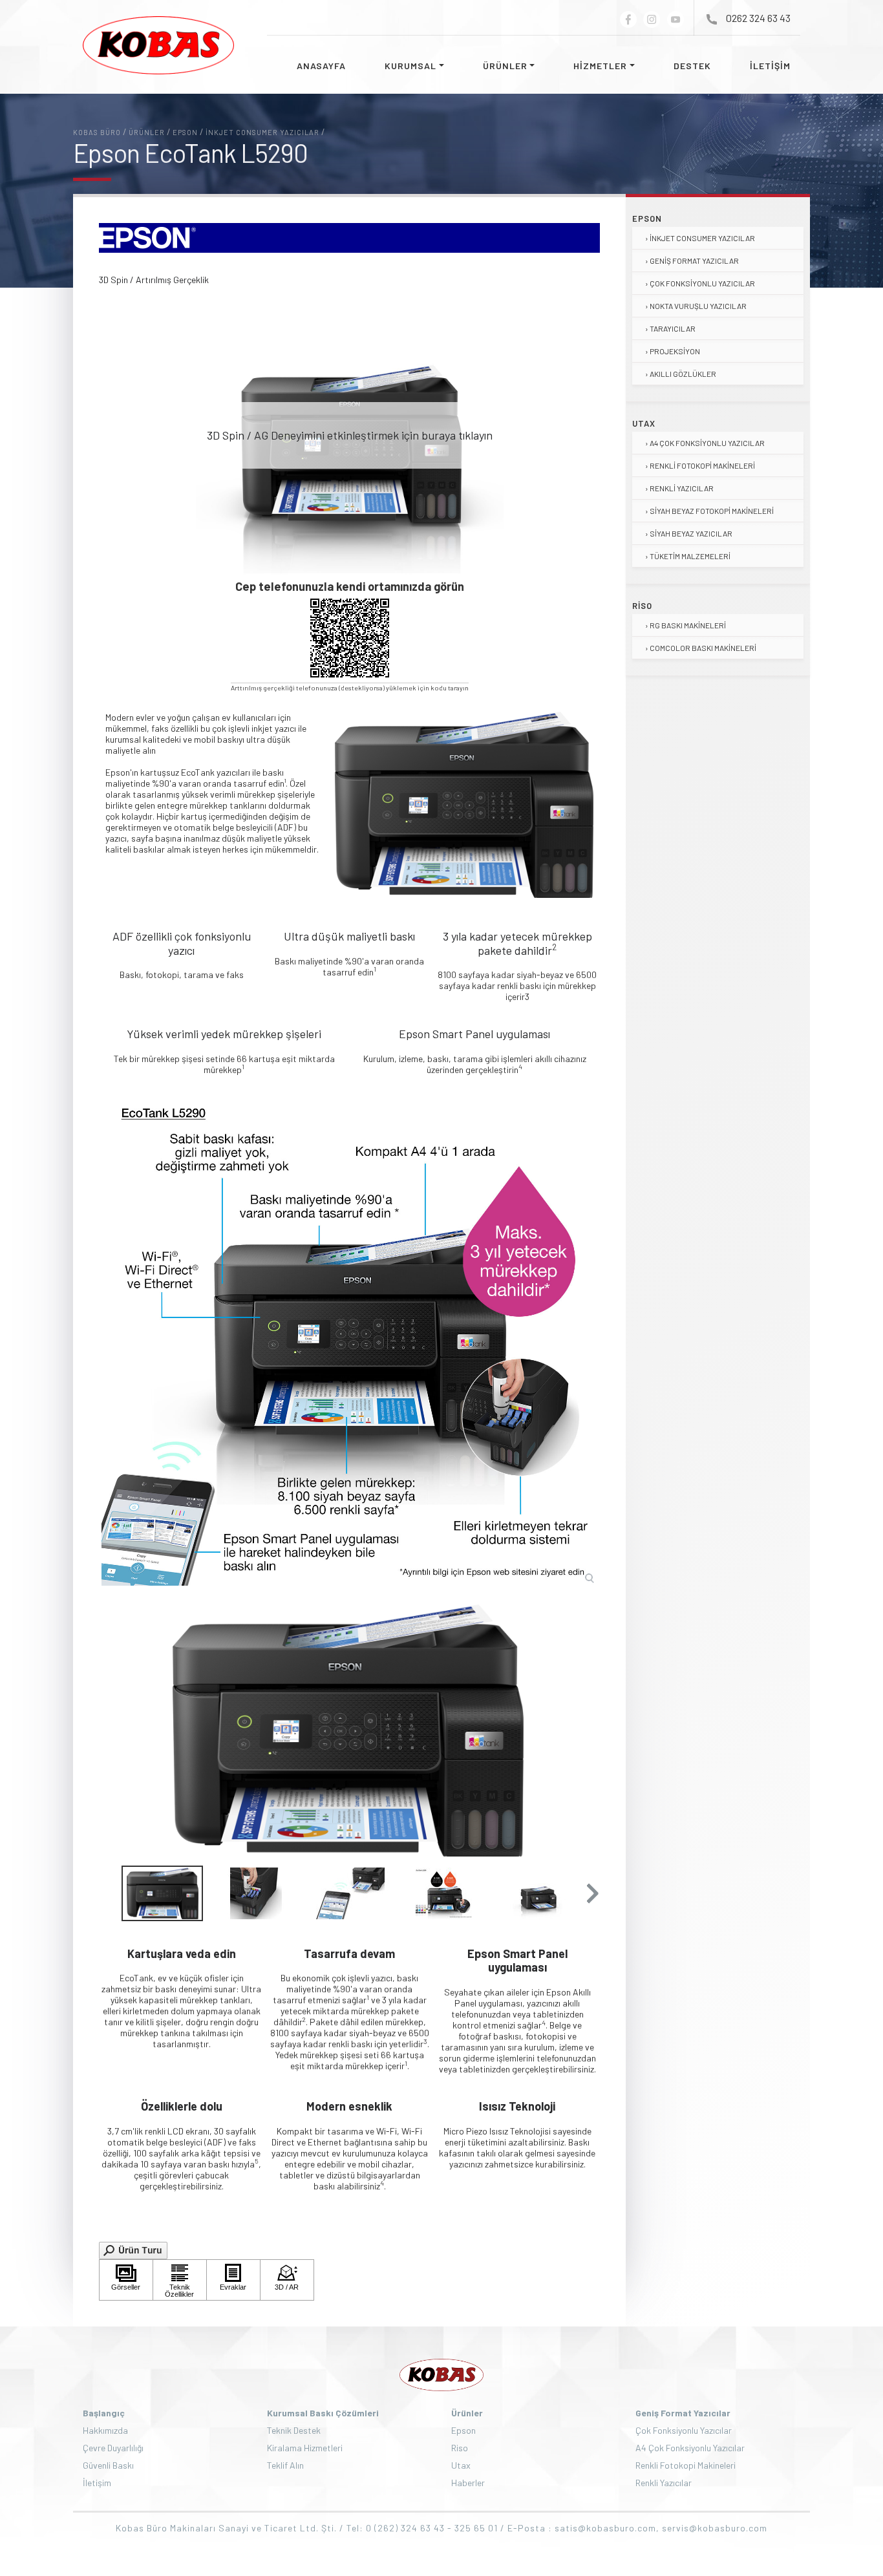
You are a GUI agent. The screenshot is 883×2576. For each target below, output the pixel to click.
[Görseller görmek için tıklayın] (126, 2280)
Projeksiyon (675, 351)
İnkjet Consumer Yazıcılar (702, 238)
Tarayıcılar (673, 328)
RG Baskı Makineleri (688, 625)
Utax (644, 423)
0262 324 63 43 (758, 18)
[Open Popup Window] (133, 2249)
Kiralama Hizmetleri (305, 2448)
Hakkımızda (105, 2430)
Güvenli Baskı (108, 2465)
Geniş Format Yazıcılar (694, 261)
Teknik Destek (294, 2430)
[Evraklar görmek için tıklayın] (233, 2280)
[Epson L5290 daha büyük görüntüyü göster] (349, 1338)
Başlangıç (104, 2413)
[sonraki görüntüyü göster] (586, 1730)
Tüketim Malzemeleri (690, 556)
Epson (647, 218)
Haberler (468, 2483)
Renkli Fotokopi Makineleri (702, 465)
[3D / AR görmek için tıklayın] (287, 2280)
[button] (591, 1893)
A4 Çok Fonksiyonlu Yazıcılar (707, 443)
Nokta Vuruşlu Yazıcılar (698, 306)
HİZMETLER (600, 66)
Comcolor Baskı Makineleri (703, 648)
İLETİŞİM (770, 66)
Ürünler (467, 2413)
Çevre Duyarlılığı (113, 2448)
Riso (642, 606)
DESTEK (692, 66)
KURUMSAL (410, 66)
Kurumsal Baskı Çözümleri (323, 2413)
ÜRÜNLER (505, 66)
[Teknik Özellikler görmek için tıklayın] (180, 2280)
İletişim (97, 2483)
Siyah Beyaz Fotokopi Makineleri (712, 511)
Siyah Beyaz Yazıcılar (691, 533)
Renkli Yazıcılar (682, 488)
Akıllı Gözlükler (683, 374)
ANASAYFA (321, 66)
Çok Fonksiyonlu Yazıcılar (702, 283)
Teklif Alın (285, 2465)
